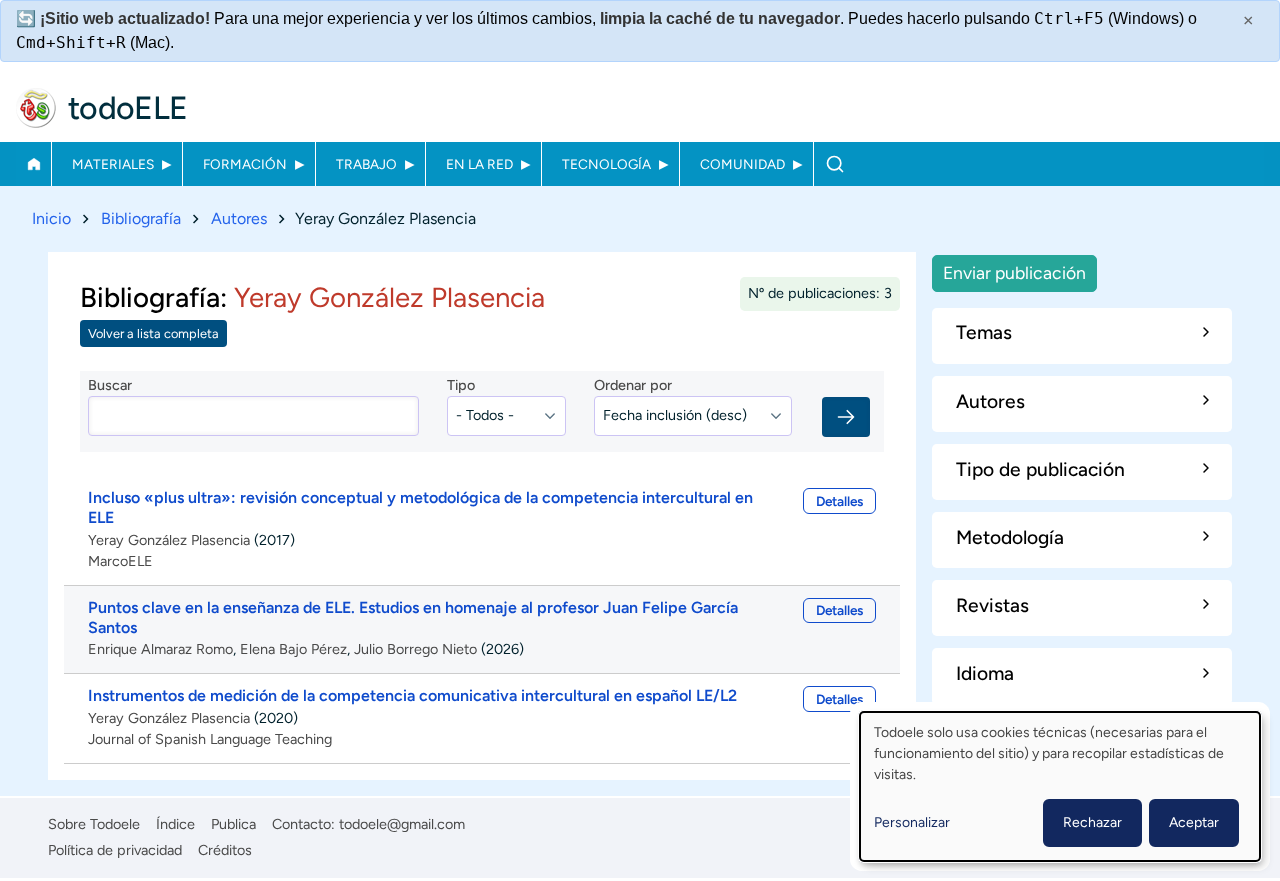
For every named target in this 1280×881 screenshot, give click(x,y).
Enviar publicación (1014, 272)
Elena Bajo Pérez (293, 649)
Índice (175, 824)
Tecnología (606, 164)
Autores (239, 218)
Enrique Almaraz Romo (160, 649)
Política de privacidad (115, 850)
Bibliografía (141, 218)
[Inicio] (36, 108)
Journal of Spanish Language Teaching (210, 739)
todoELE (128, 108)
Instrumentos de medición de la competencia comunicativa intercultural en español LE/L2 (412, 695)
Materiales (113, 164)
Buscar (834, 164)
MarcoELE (120, 561)
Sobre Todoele (94, 824)
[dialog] (1060, 786)
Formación (245, 164)
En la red (479, 164)
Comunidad (742, 164)
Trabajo (366, 164)
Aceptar (1194, 822)
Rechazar (1092, 822)
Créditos (225, 850)
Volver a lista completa (153, 333)
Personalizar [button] (912, 822)
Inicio (33, 164)
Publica (233, 824)
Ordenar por (633, 385)
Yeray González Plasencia (169, 540)
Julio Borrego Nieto (415, 649)
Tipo (461, 385)
